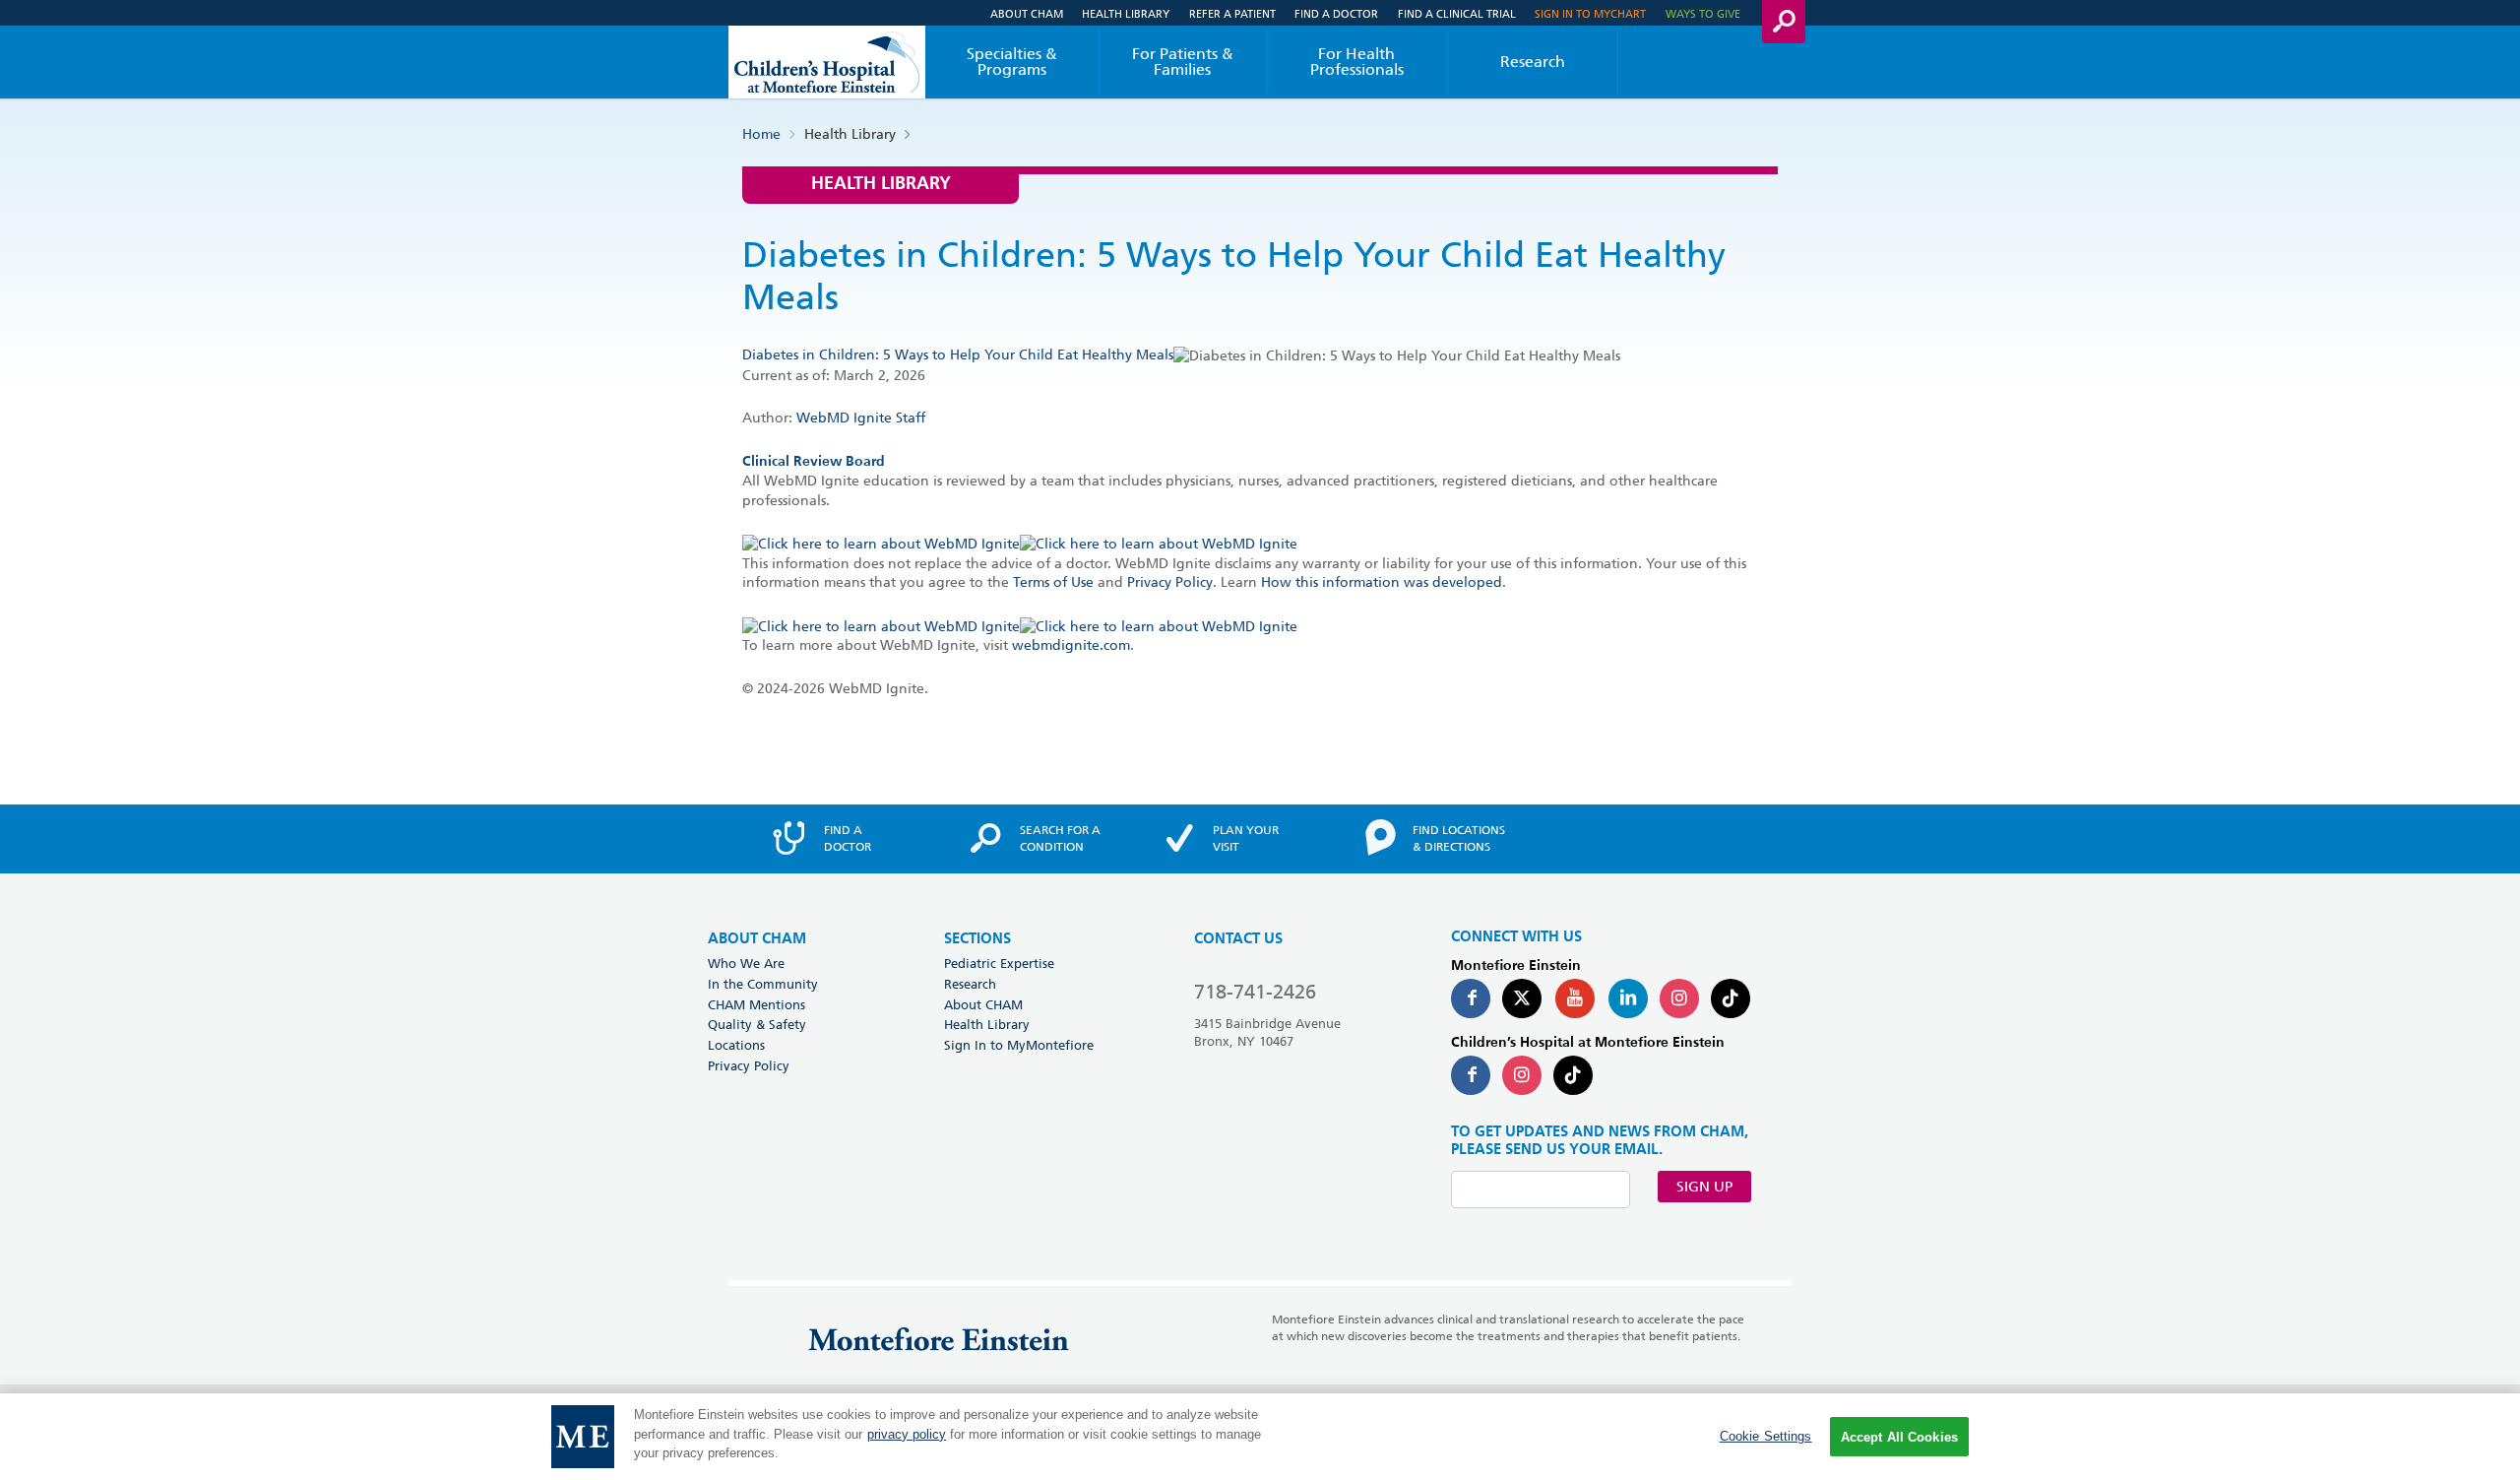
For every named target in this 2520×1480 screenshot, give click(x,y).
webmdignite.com (1071, 645)
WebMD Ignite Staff (861, 418)
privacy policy (907, 1434)
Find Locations (1459, 838)
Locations (736, 1045)
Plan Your (1246, 838)
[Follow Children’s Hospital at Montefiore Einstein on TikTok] (1573, 1075)
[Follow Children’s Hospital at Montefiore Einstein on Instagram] (1522, 1075)
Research (1533, 62)
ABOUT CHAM (757, 939)
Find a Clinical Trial (1457, 13)
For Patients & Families (1183, 62)
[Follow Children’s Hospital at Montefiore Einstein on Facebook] (1471, 1075)
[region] (1260, 1437)
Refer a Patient (1232, 13)
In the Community (763, 984)
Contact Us (1238, 939)
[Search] (1784, 22)
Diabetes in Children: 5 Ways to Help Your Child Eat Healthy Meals (958, 354)
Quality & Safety (757, 1024)
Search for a (1060, 838)
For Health (1357, 62)
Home (761, 134)
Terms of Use (1053, 582)
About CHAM (1027, 13)
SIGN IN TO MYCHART (1590, 13)
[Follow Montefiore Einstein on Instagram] (1679, 998)
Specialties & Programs (1012, 62)
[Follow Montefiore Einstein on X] (1522, 998)
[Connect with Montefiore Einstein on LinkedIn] (1628, 998)
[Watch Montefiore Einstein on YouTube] (1575, 998)
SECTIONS (977, 939)
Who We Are (746, 963)
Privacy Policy (1170, 582)
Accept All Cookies (1899, 1437)
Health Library (1126, 13)
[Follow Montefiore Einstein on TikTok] (1731, 998)
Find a (848, 838)
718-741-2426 (1255, 992)
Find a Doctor (1336, 13)
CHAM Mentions (756, 1004)
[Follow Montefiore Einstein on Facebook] (1471, 998)
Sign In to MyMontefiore (1019, 1045)
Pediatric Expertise (999, 963)
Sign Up (1704, 1187)
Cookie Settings (1766, 1436)
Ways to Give (1703, 13)
